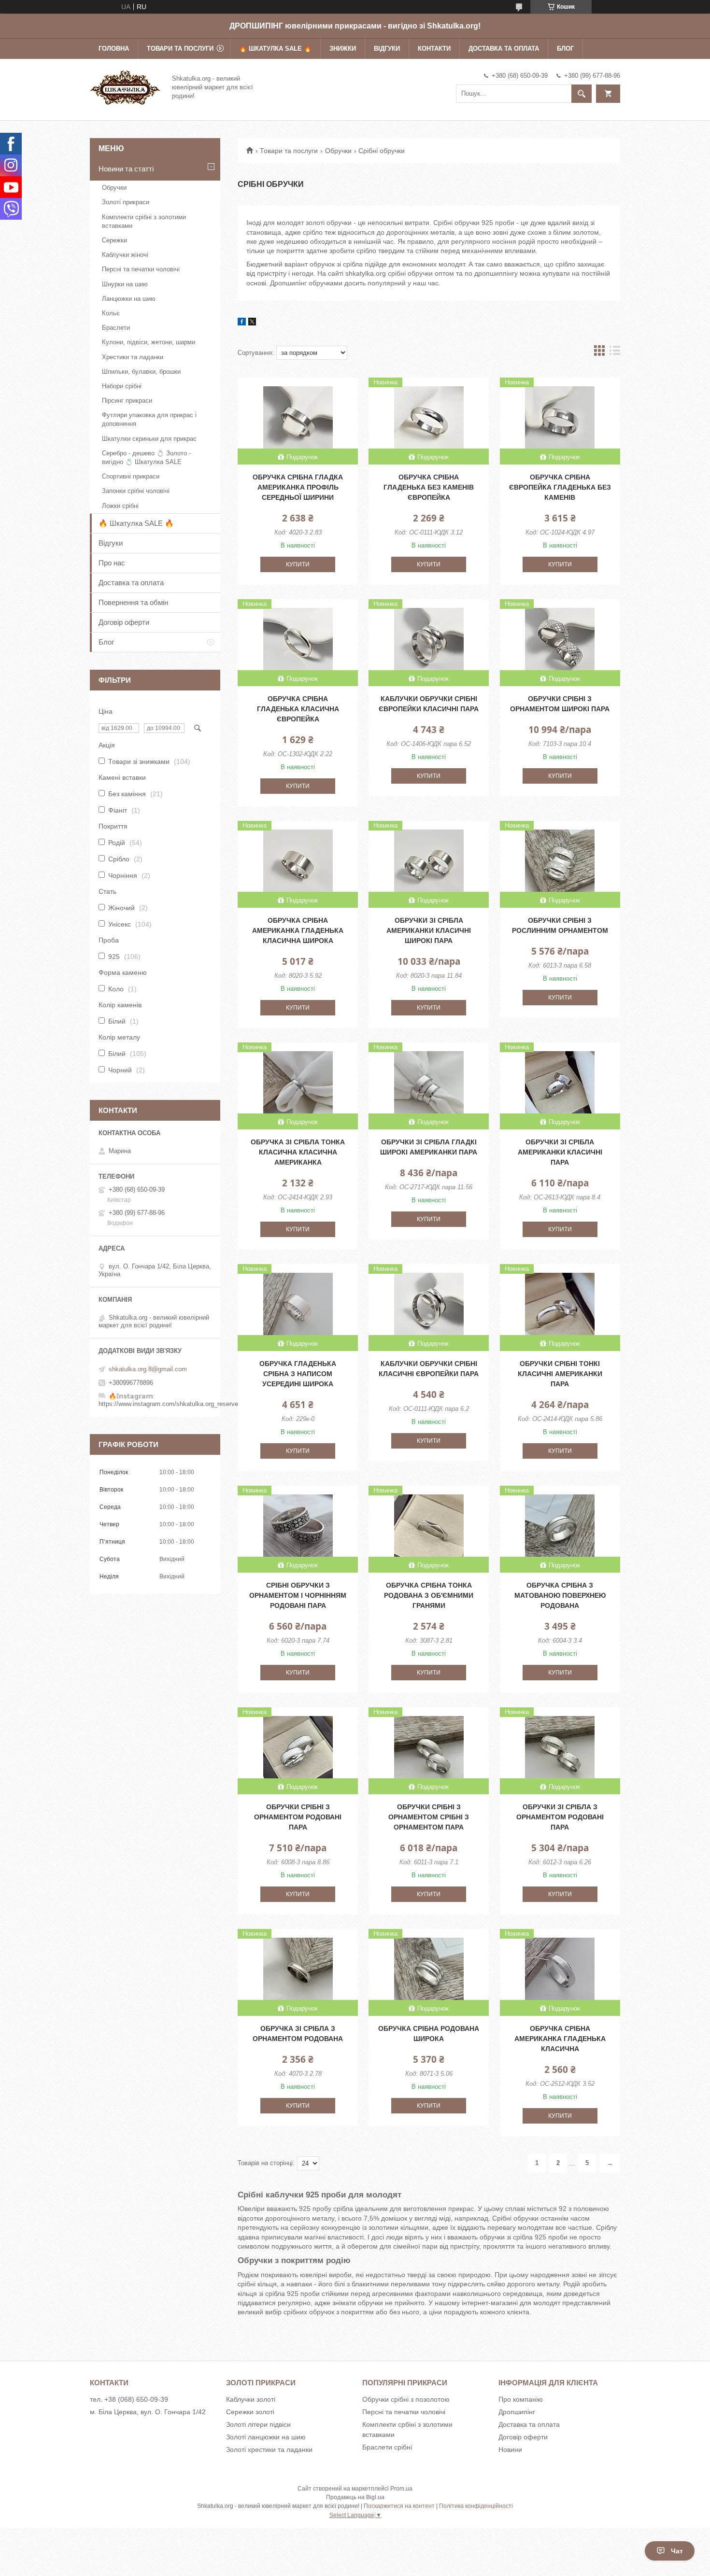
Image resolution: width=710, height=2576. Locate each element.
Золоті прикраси (126, 202)
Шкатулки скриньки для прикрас (149, 439)
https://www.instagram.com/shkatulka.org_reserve (168, 1404)
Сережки (114, 240)
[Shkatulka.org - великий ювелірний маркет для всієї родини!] (125, 86)
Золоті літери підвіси (258, 2424)
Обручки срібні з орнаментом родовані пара (298, 1817)
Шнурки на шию (125, 284)
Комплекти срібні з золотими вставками (144, 221)
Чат (677, 2551)
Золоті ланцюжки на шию (266, 2437)
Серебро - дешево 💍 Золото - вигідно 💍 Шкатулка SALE (146, 457)
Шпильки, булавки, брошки (141, 372)
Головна (114, 49)
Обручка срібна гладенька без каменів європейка (429, 487)
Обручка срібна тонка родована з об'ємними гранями (429, 1595)
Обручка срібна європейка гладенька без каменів (560, 487)
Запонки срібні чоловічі (136, 491)
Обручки (338, 151)
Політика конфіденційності (476, 2506)
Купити (298, 564)
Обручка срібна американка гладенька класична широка (298, 930)
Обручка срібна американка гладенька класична (560, 2039)
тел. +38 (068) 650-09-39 (129, 2399)
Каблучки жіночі (125, 255)
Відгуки (387, 49)
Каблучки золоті (251, 2399)
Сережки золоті (250, 2412)
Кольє (111, 313)
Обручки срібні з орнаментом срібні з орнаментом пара (429, 1817)
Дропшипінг (517, 2412)
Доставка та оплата (504, 49)
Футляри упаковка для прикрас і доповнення (149, 419)
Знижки (343, 49)
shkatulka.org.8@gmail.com (148, 1369)
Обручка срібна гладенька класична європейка (298, 709)
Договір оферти (124, 622)
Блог (565, 49)
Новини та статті (126, 169)
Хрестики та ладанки (133, 357)
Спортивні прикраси (131, 476)
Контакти (434, 49)
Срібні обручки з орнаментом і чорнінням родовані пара (298, 1595)
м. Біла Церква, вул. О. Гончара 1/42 (148, 2412)
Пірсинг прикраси (127, 401)
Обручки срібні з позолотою (406, 2399)
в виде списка (615, 353)
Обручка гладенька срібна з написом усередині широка (298, 1374)
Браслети (116, 328)
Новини (510, 2449)
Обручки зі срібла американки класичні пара (560, 1152)
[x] (252, 323)
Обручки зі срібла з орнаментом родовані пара (560, 1817)
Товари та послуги (180, 49)
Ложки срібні (120, 506)
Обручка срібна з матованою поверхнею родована (560, 1595)
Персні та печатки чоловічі (141, 269)
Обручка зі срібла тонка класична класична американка (298, 1152)
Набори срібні (122, 386)
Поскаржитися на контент (399, 2506)
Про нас (112, 563)
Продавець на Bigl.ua (355, 2497)
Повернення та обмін (133, 602)
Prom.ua (401, 2489)
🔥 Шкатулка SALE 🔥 (275, 49)
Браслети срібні (387, 2447)
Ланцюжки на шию (129, 299)
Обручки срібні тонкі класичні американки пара (560, 1374)
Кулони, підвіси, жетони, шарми (149, 342)
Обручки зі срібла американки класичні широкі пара (429, 930)
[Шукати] (582, 94)
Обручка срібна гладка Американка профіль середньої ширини (298, 487)
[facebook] (242, 323)
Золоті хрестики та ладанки (269, 2449)
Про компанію (521, 2399)
